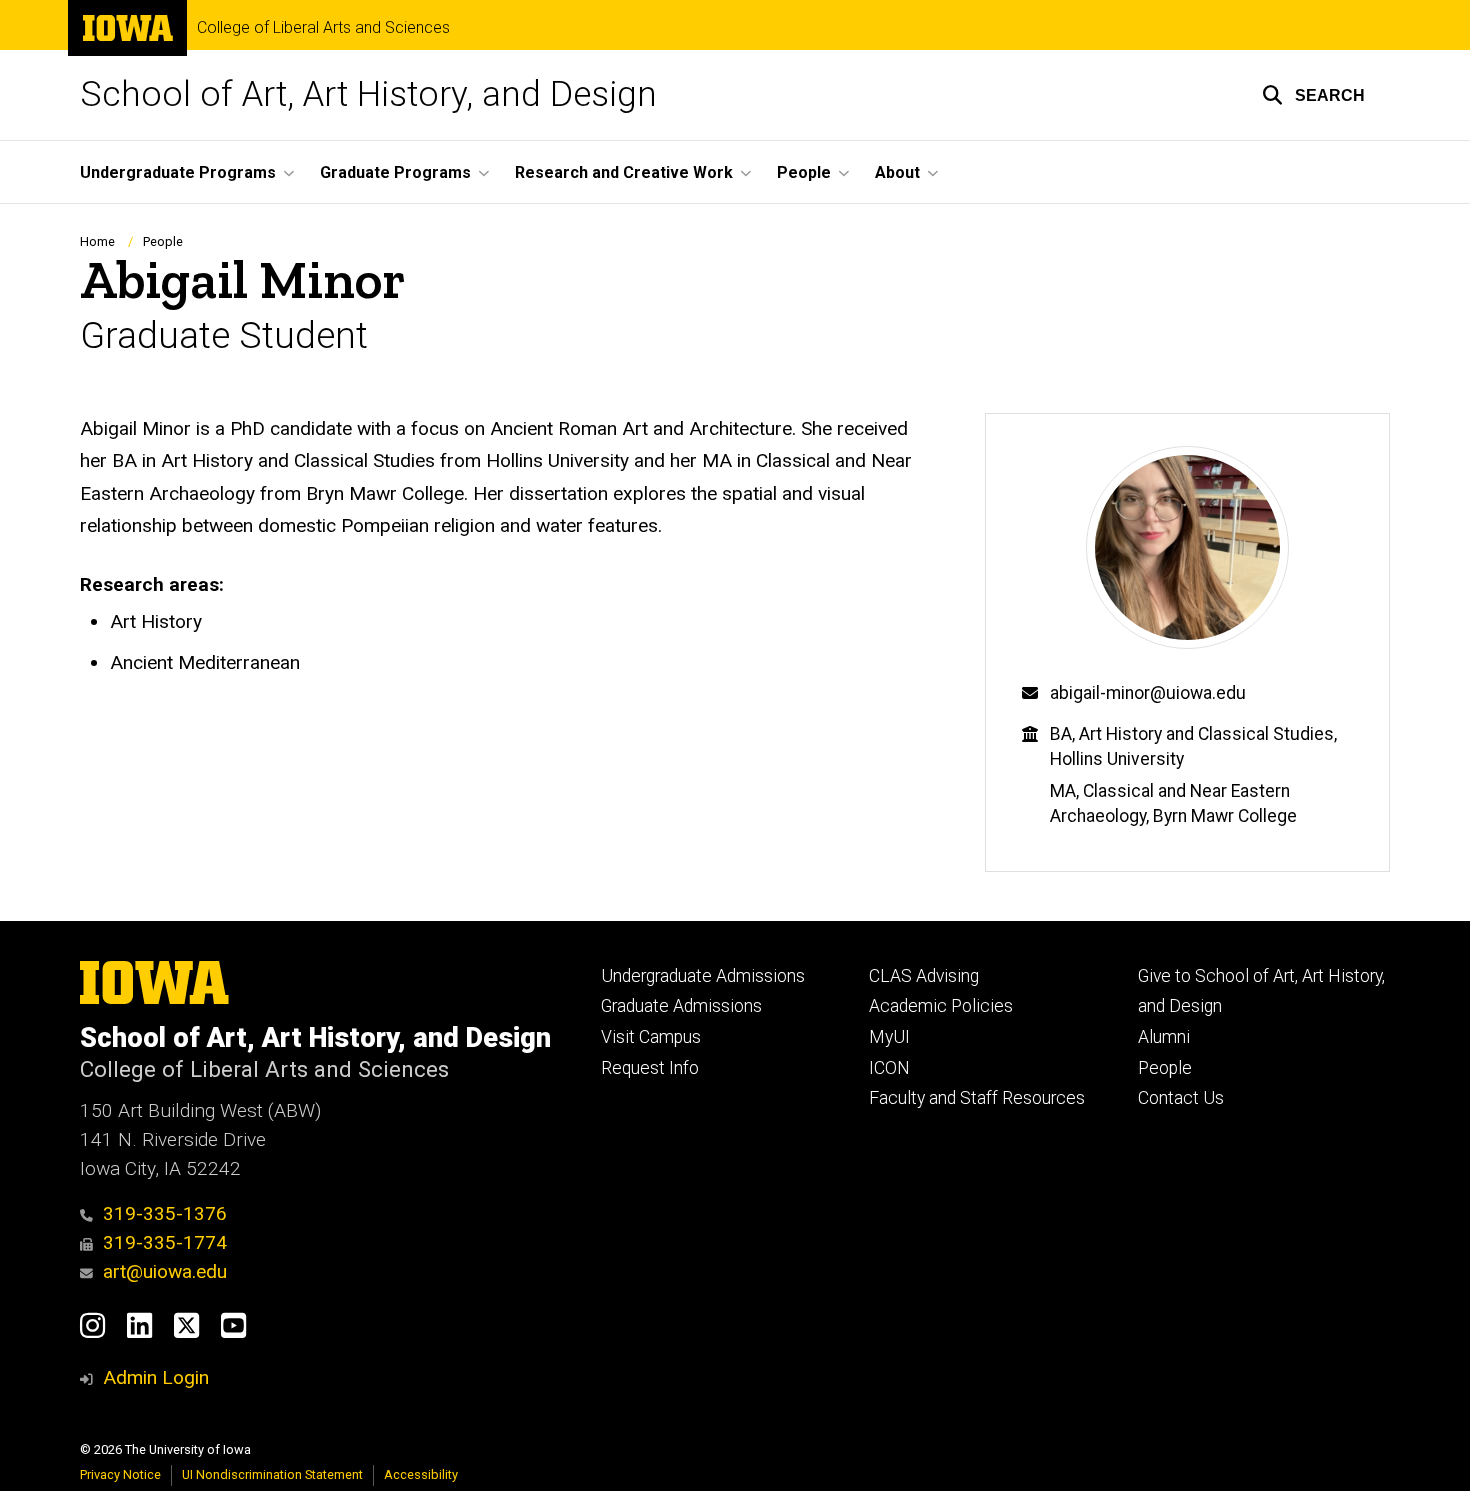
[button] (1313, 95)
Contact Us (1181, 1098)
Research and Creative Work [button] (624, 172)
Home (97, 241)
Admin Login (156, 1377)
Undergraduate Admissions (703, 976)
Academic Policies (941, 1006)
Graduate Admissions (681, 1006)
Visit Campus (651, 1037)
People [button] (804, 172)
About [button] (897, 172)
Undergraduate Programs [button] (178, 172)
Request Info (650, 1068)
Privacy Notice (120, 1474)
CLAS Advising (924, 976)
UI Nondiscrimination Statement (272, 1474)
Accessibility (421, 1474)
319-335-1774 (165, 1242)
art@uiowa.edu (165, 1271)
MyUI (889, 1037)
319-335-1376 (165, 1213)
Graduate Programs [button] (395, 172)
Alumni (1164, 1037)
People (163, 241)
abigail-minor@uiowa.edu (1148, 693)
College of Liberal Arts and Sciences (323, 28)
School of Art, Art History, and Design (368, 94)
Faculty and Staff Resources (977, 1098)
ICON (889, 1068)
